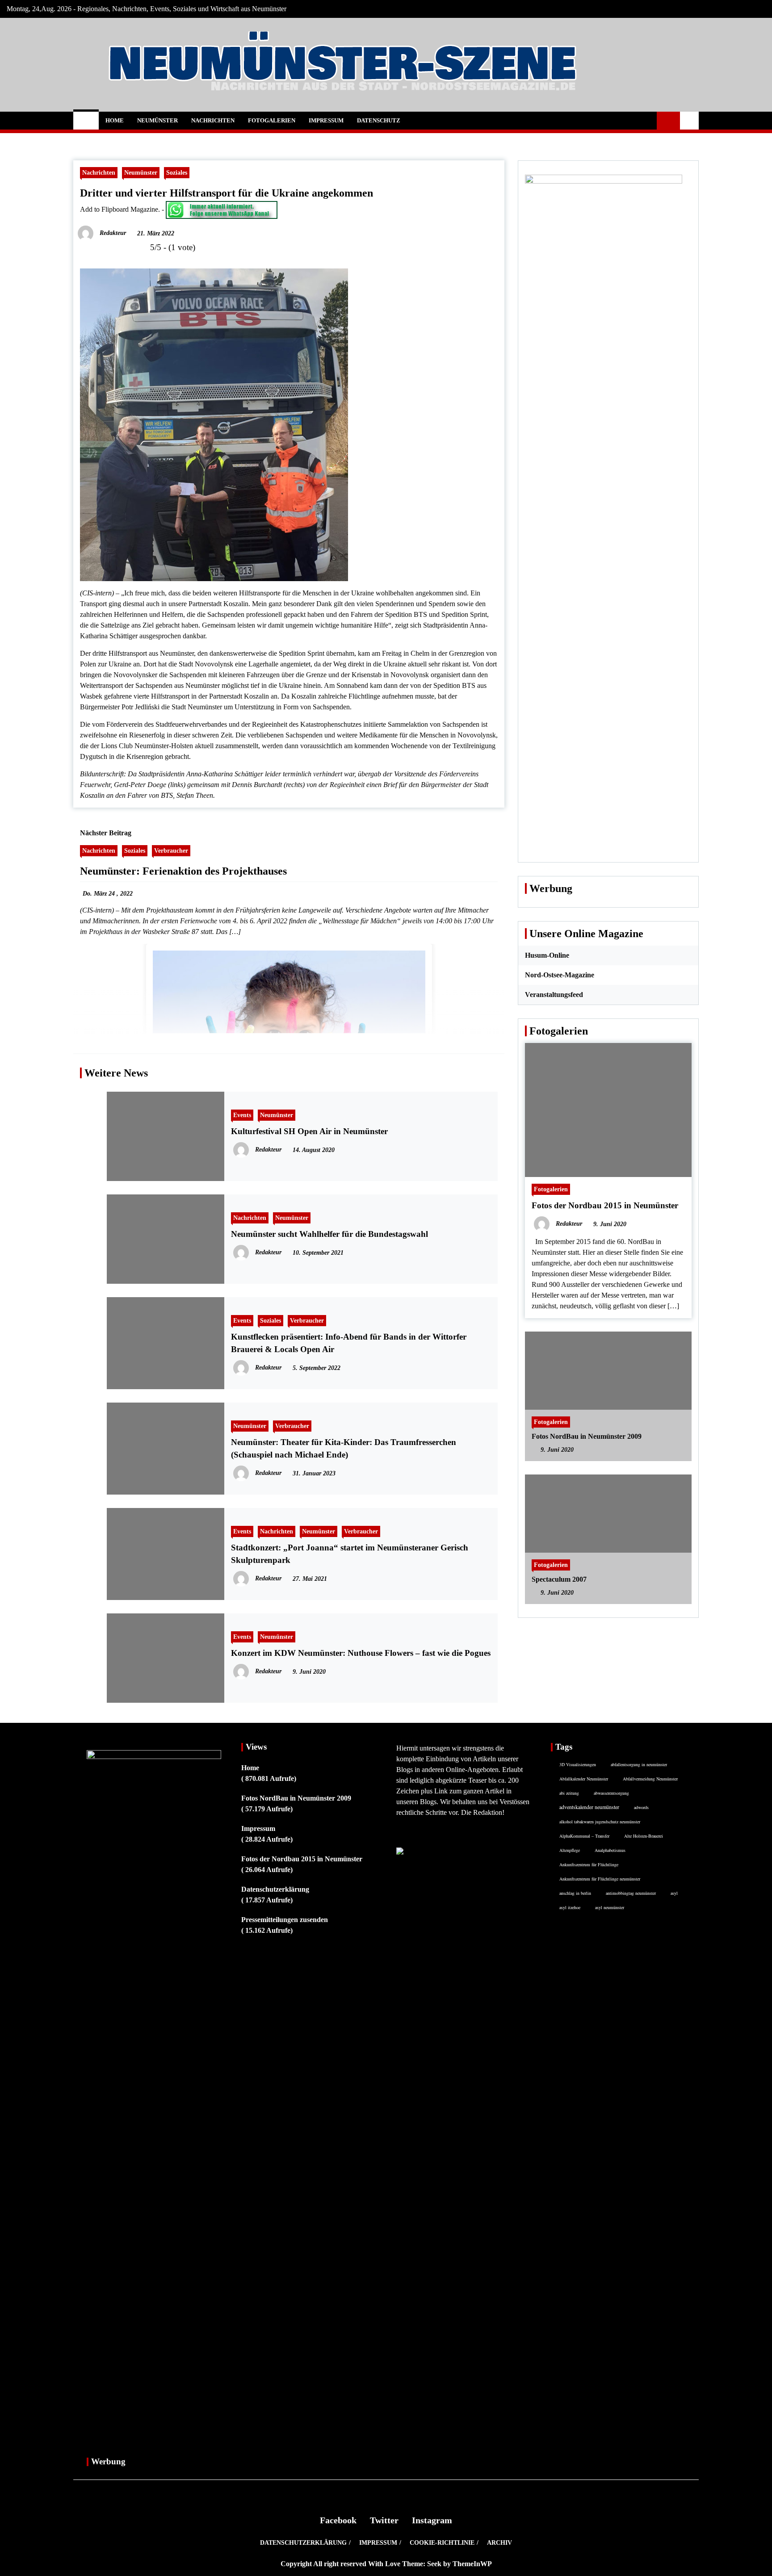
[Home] (86, 121)
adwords (641, 1807)
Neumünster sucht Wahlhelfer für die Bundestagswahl (329, 1234)
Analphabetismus (610, 1850)
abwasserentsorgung (611, 1793)
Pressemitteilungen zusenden (285, 1920)
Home (115, 120)
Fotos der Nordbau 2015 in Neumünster (605, 1205)
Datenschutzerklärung (275, 1889)
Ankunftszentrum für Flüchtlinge (589, 1864)
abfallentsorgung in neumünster (639, 1764)
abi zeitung (569, 1793)
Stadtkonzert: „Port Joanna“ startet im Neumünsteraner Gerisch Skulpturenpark (350, 1554)
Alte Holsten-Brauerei (644, 1836)
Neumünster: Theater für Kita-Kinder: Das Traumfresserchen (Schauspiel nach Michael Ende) (344, 1448)
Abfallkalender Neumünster (584, 1779)
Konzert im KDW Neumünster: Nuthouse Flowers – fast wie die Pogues (361, 1653)
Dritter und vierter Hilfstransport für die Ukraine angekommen (227, 193)
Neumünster (157, 120)
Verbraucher (171, 850)
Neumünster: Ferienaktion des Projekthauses (183, 871)
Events (242, 1115)
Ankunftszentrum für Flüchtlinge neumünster (600, 1879)
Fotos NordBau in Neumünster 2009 (587, 1436)
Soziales (177, 172)
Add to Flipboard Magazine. (120, 209)
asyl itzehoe (570, 1907)
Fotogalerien (272, 120)
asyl (674, 1893)
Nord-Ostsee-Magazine (560, 975)
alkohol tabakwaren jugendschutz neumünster (600, 1822)
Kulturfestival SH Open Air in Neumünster (309, 1131)
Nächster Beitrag (106, 833)
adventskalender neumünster (589, 1807)
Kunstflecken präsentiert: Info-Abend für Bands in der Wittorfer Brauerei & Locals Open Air (349, 1343)
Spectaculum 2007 (559, 1579)
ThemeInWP (472, 2564)
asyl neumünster (610, 1907)
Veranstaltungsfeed (554, 995)
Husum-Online (547, 955)
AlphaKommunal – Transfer (584, 1836)
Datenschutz (379, 120)
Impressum (326, 120)
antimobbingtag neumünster (631, 1893)
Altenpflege (570, 1850)
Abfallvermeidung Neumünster (650, 1779)
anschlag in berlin (575, 1893)
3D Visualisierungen (578, 1764)
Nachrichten (213, 120)
